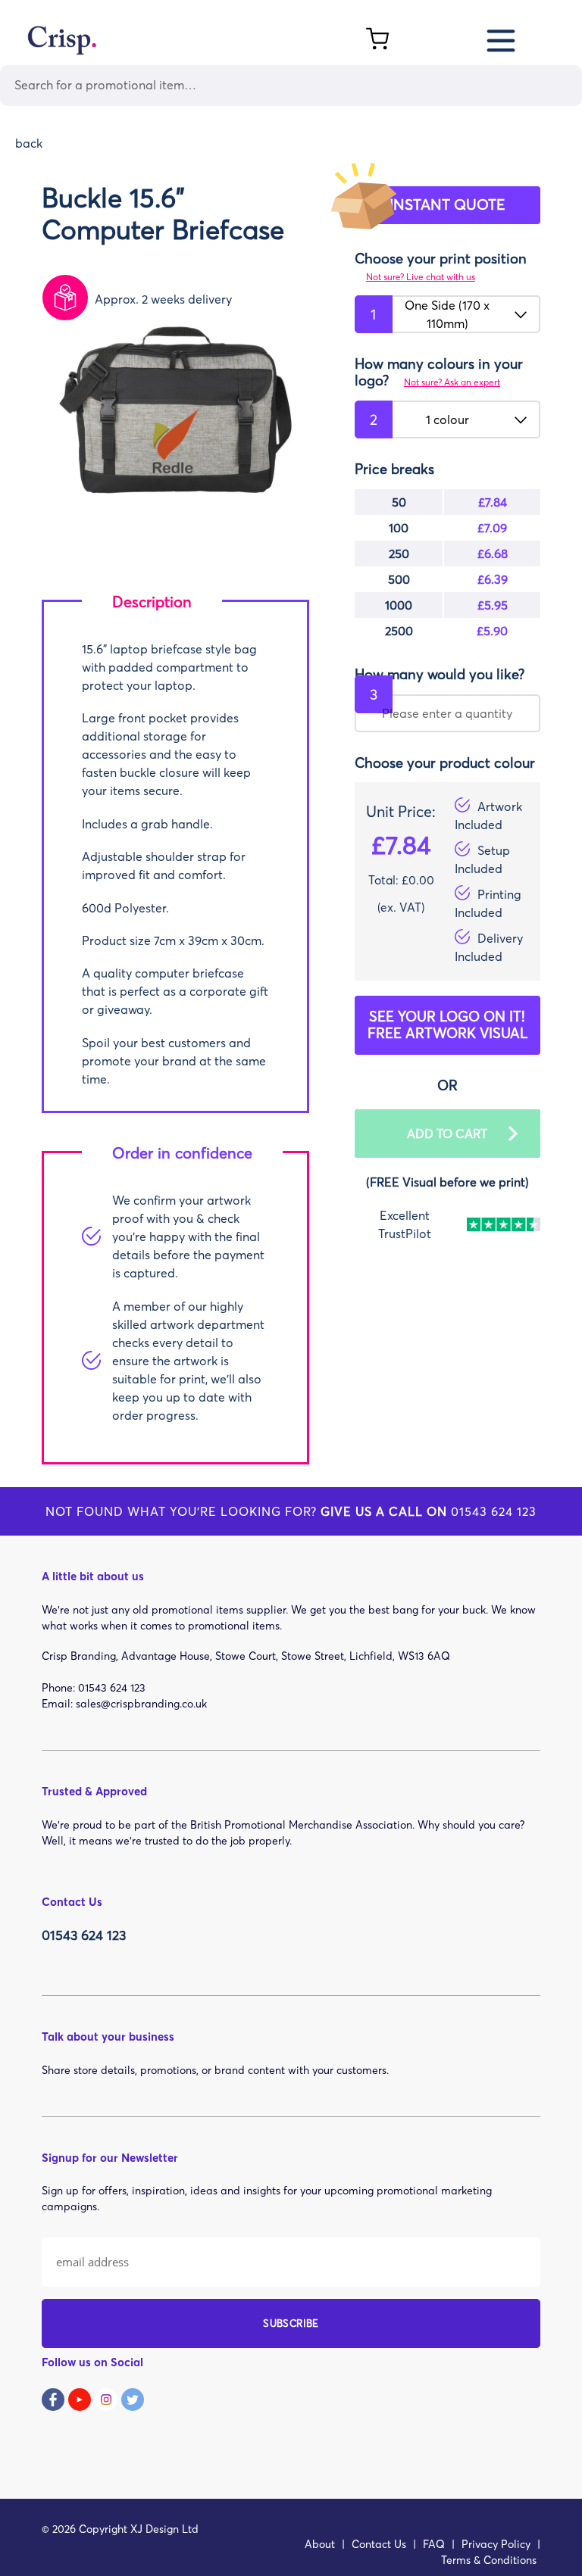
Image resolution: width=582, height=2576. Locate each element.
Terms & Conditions (489, 2560)
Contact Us (379, 2544)
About (320, 2544)
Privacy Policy (496, 2544)
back (29, 143)
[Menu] (502, 38)
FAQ (434, 2544)
